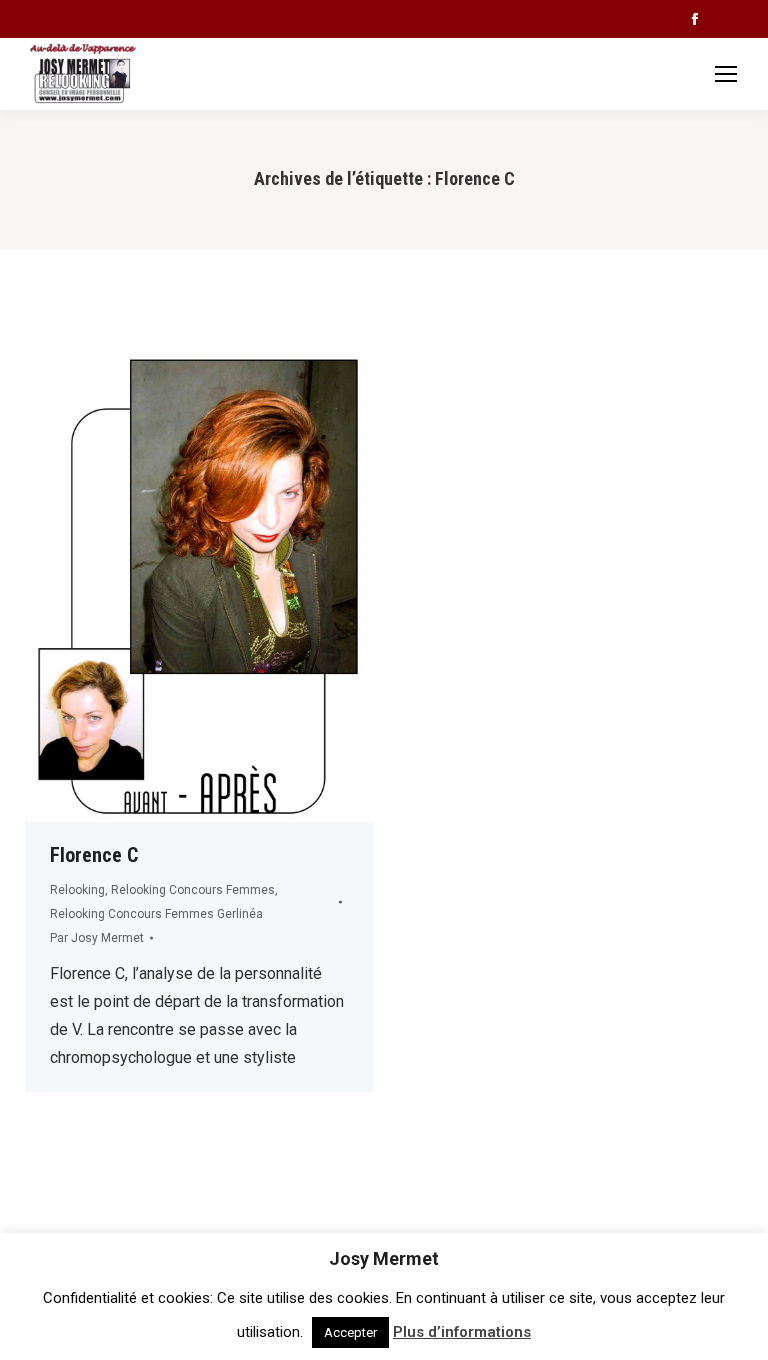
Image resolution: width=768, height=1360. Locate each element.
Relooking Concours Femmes (193, 890)
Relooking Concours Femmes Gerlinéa (156, 914)
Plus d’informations (462, 1332)
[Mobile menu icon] (726, 74)
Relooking (77, 890)
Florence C (94, 855)
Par (97, 938)
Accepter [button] (350, 1332)
